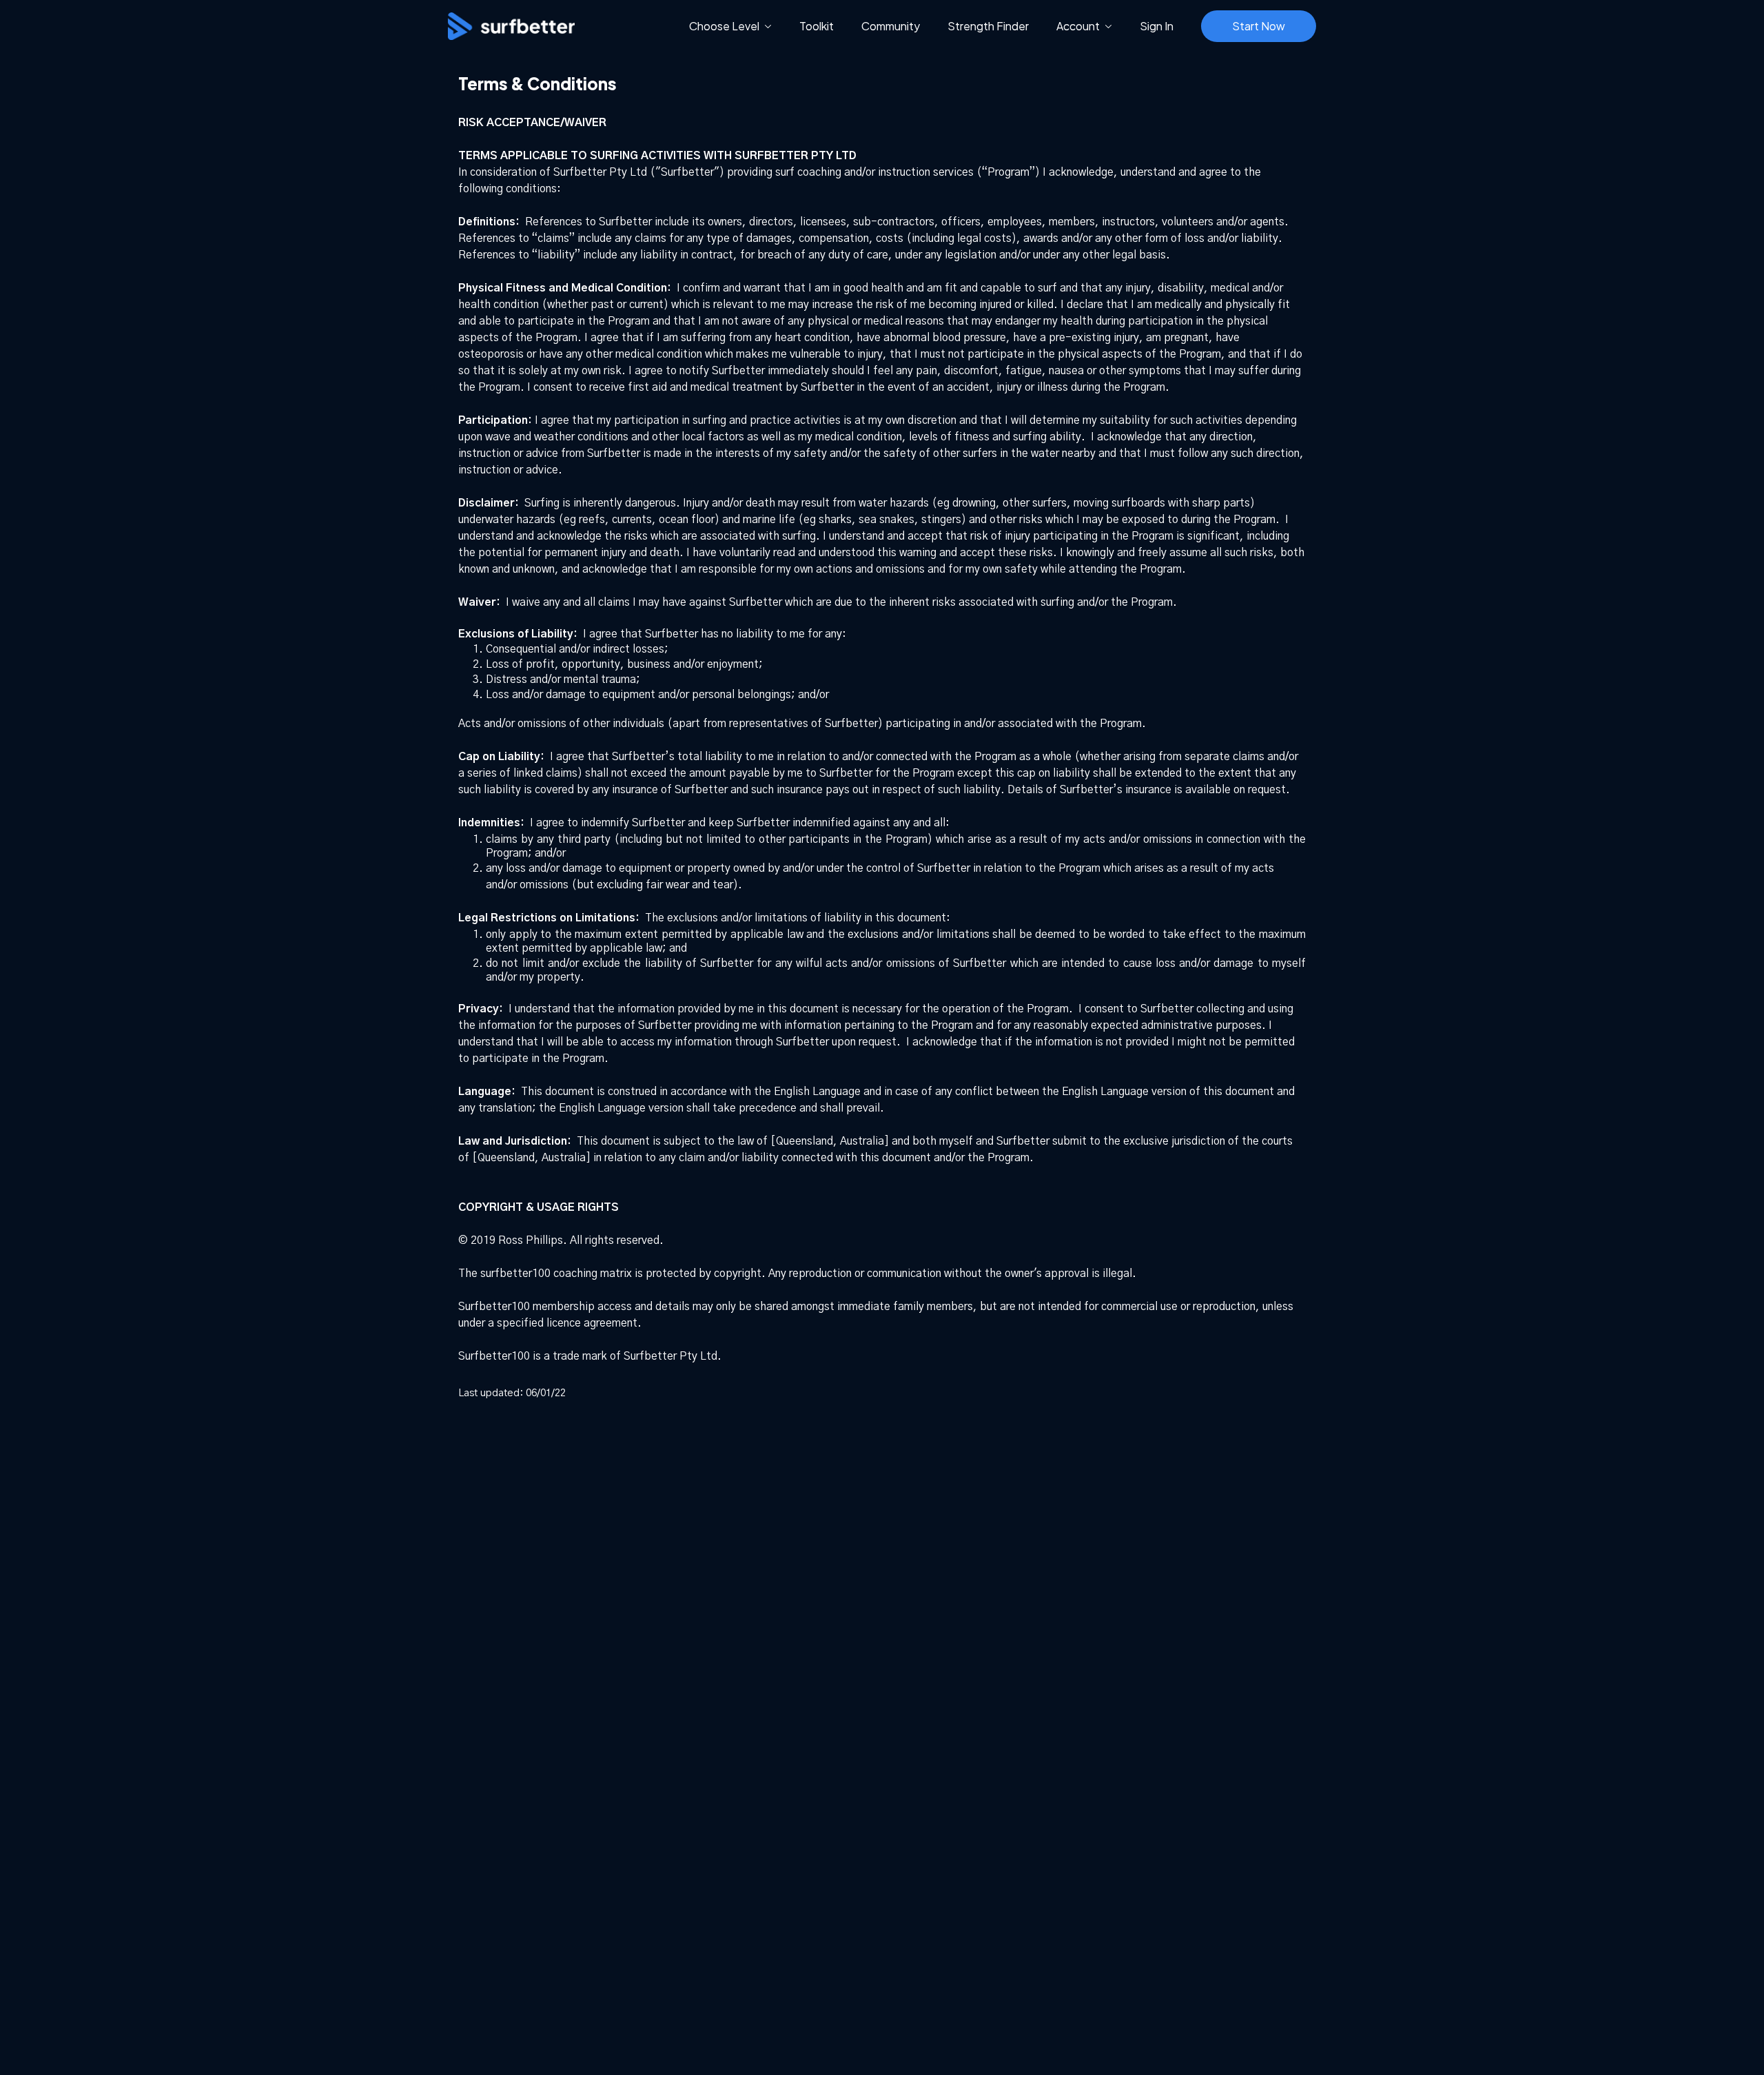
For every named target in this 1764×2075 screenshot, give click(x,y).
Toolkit (817, 26)
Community (891, 26)
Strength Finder (988, 26)
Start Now (1259, 26)
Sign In (1157, 26)
